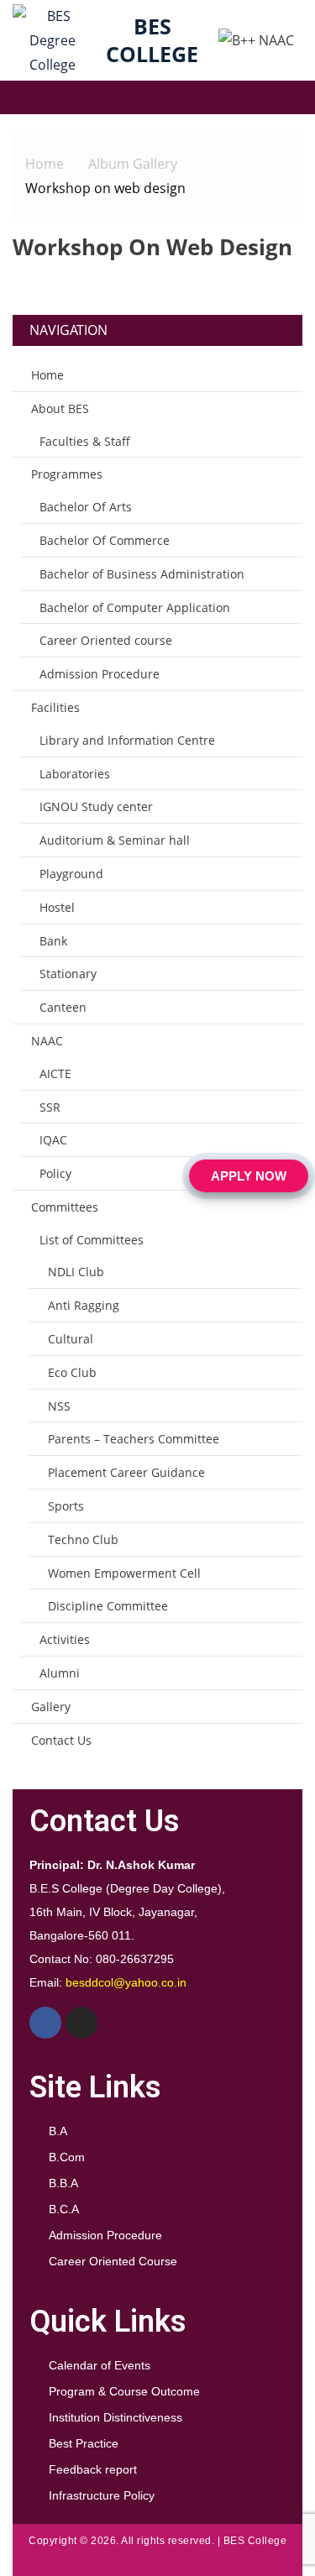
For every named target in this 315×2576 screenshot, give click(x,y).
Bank (53, 941)
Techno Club (83, 1539)
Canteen (63, 1007)
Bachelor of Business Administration (142, 574)
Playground (71, 874)
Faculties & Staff (85, 441)
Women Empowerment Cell (124, 1573)
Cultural (71, 1339)
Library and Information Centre (127, 740)
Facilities (55, 707)
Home (47, 375)
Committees (65, 1207)
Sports (66, 1506)
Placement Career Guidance (126, 1472)
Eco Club (72, 1372)
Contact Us (61, 1740)
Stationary (68, 974)
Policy (55, 1173)
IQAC (53, 1140)
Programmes (67, 474)
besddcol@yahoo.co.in (126, 1982)
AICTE (55, 1073)
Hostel (57, 907)
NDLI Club (76, 1272)
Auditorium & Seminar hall (115, 840)
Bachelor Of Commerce (105, 540)
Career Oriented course (106, 640)
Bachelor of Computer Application (135, 607)
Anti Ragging (84, 1305)
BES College (152, 40)
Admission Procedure (100, 674)
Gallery (51, 1707)
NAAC (47, 1041)
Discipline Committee (108, 1606)
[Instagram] (81, 2023)
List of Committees (92, 1240)
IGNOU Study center (96, 806)
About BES (60, 408)
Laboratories (75, 774)
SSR (50, 1107)
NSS (59, 1406)
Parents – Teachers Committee (134, 1439)
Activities (65, 1639)
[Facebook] (45, 2023)
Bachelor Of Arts (86, 507)
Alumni (60, 1673)
